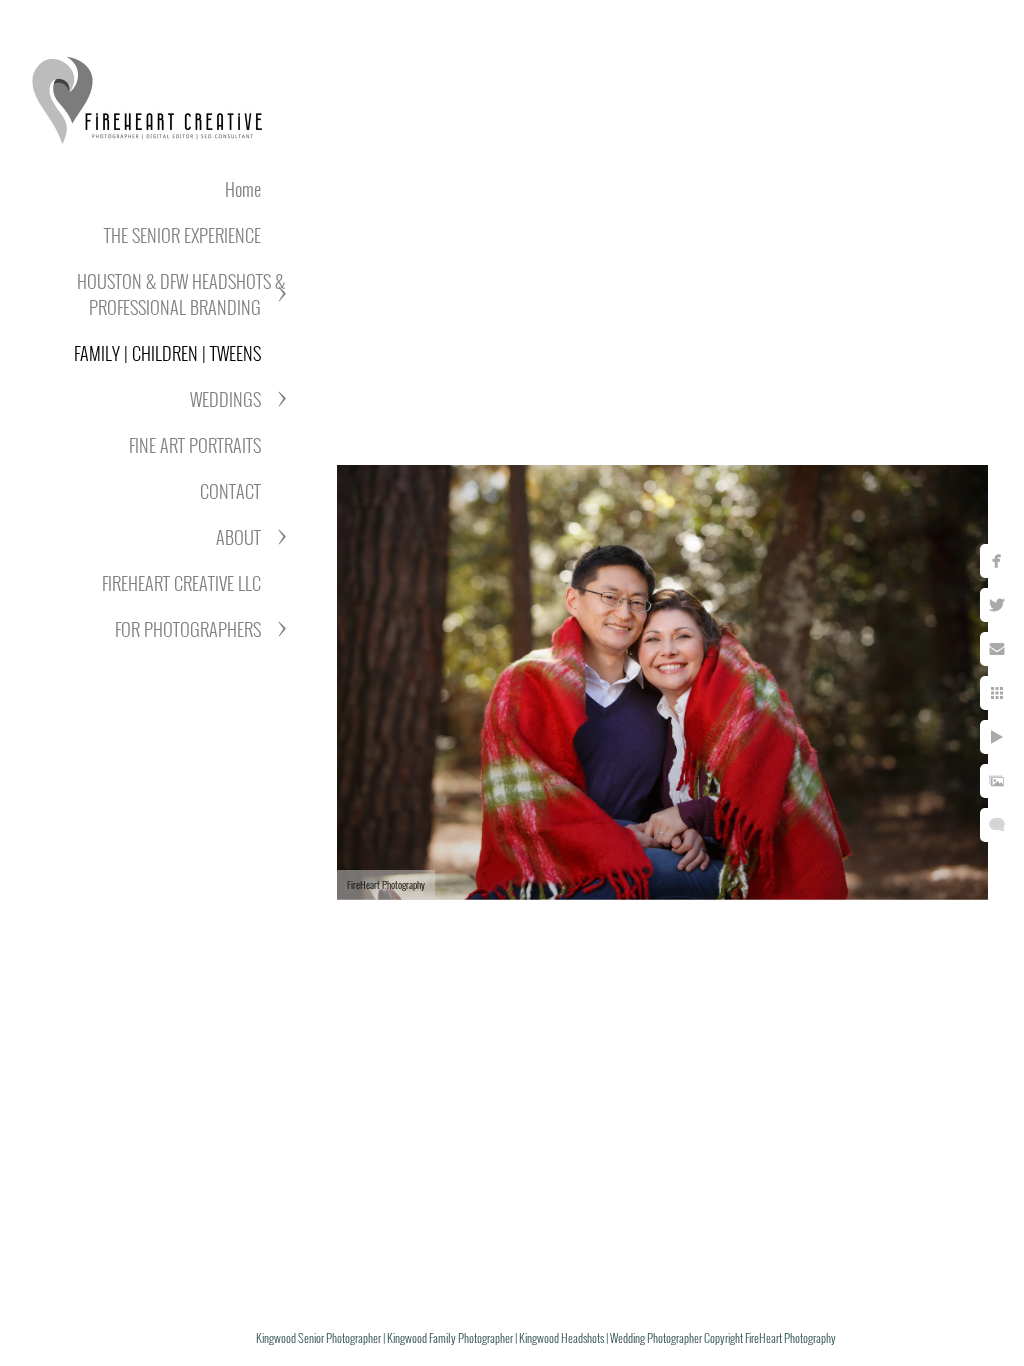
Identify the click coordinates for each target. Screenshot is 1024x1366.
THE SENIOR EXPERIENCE (182, 235)
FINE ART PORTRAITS (195, 445)
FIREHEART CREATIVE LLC (181, 583)
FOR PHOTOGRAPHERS (188, 629)
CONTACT (230, 491)
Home (243, 189)
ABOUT (238, 537)
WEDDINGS (225, 399)
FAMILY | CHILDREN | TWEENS (167, 353)
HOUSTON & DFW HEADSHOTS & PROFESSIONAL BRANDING (181, 294)
